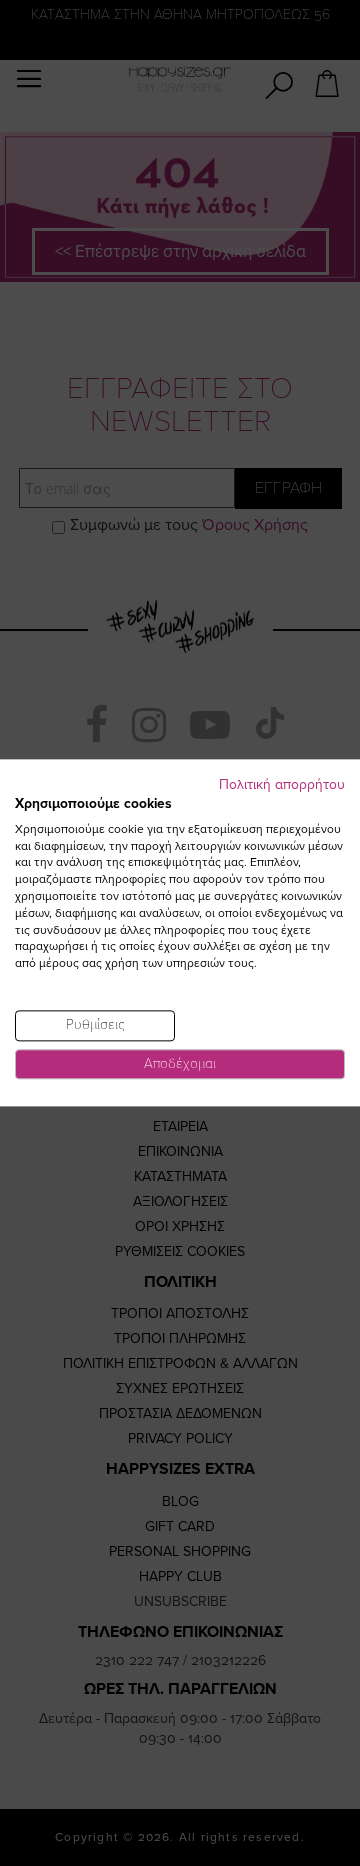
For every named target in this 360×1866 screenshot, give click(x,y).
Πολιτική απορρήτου (282, 784)
